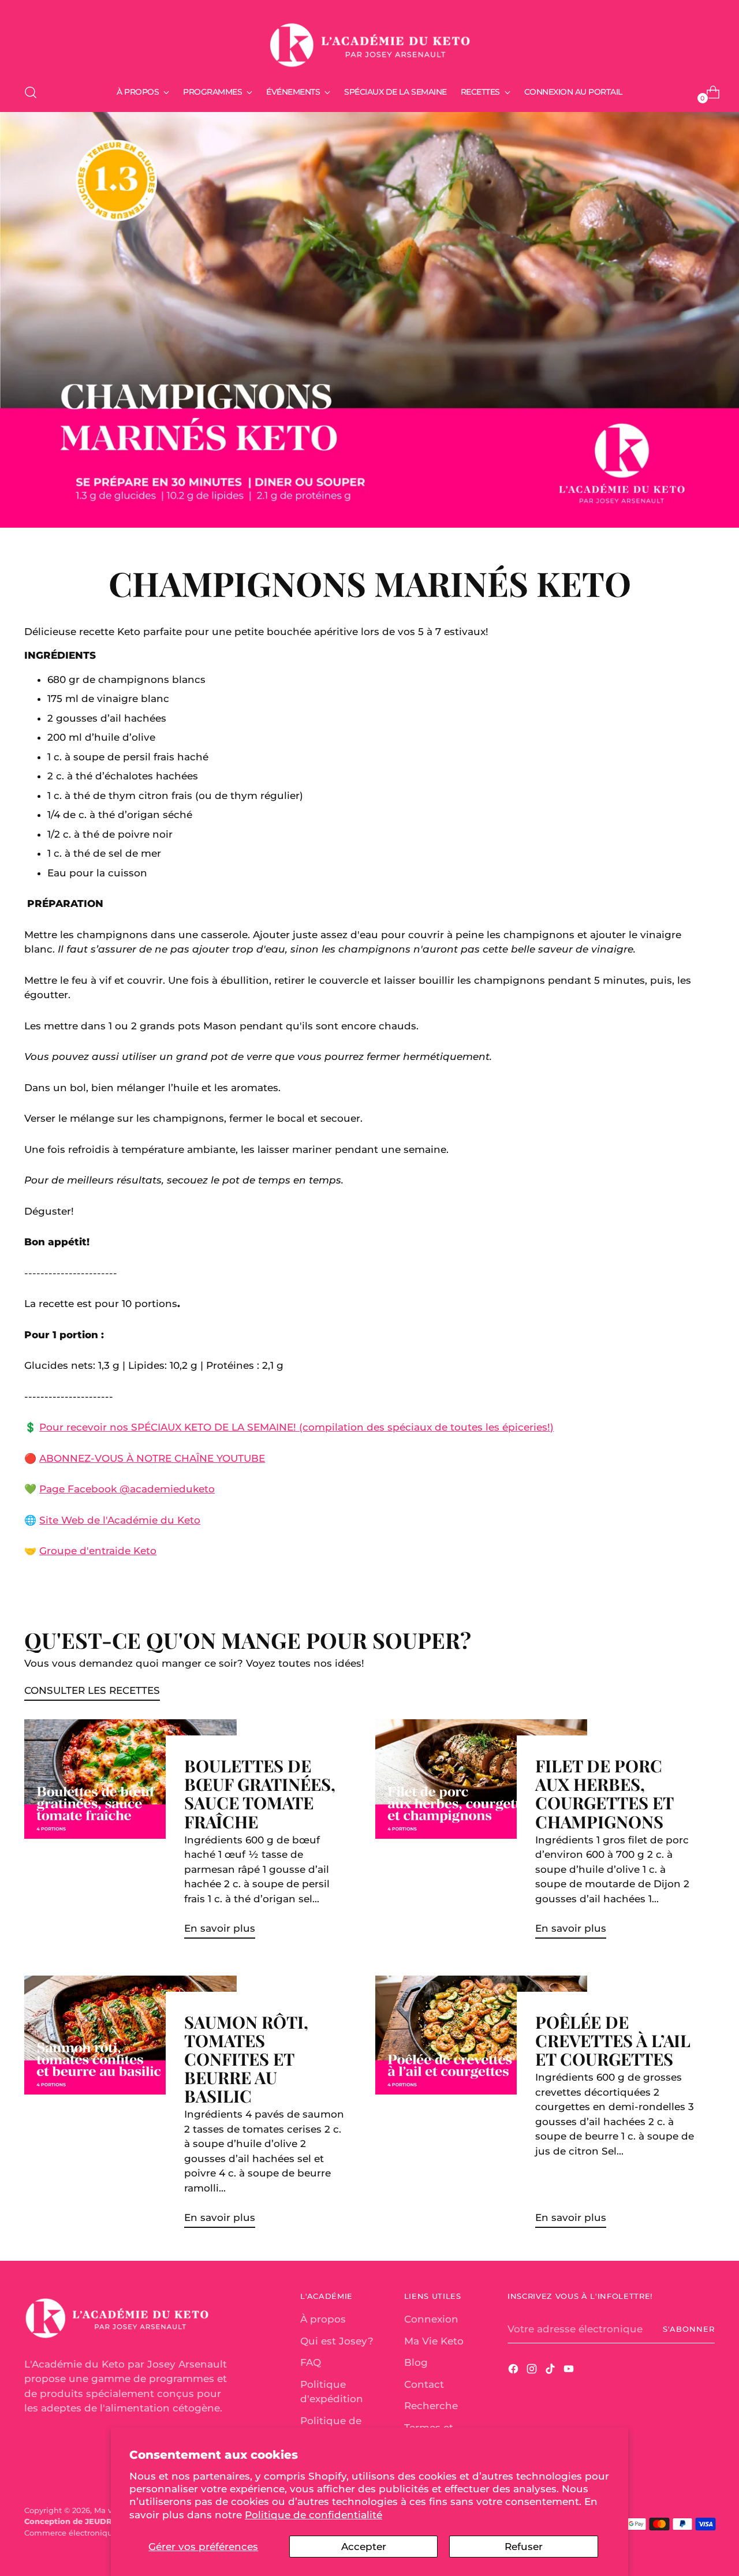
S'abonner (689, 2329)
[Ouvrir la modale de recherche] (31, 92)
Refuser (524, 2547)
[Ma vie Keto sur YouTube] (570, 2371)
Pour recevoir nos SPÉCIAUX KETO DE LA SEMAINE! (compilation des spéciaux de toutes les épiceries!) (296, 1427)
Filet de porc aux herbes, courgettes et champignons (604, 1793)
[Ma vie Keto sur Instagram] (533, 2371)
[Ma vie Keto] (369, 40)
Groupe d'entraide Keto (98, 1551)
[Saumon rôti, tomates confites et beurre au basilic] (130, 2106)
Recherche (431, 2406)
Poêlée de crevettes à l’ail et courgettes (613, 2040)
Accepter (364, 2547)
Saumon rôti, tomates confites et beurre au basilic (246, 2058)
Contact (424, 2384)
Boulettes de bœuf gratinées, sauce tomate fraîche (260, 1793)
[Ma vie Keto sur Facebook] (514, 2371)
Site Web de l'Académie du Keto (120, 1520)
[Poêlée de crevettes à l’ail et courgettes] (481, 2106)
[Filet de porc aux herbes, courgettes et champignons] (481, 1834)
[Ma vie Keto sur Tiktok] (551, 2371)
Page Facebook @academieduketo (127, 1489)
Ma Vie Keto (434, 2341)
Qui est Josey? (337, 2341)
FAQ (311, 2362)
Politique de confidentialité (313, 2515)
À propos (323, 2319)
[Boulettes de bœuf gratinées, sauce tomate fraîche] (130, 1834)
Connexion (431, 2319)
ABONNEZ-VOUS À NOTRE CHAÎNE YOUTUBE (152, 1458)
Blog (416, 2362)
